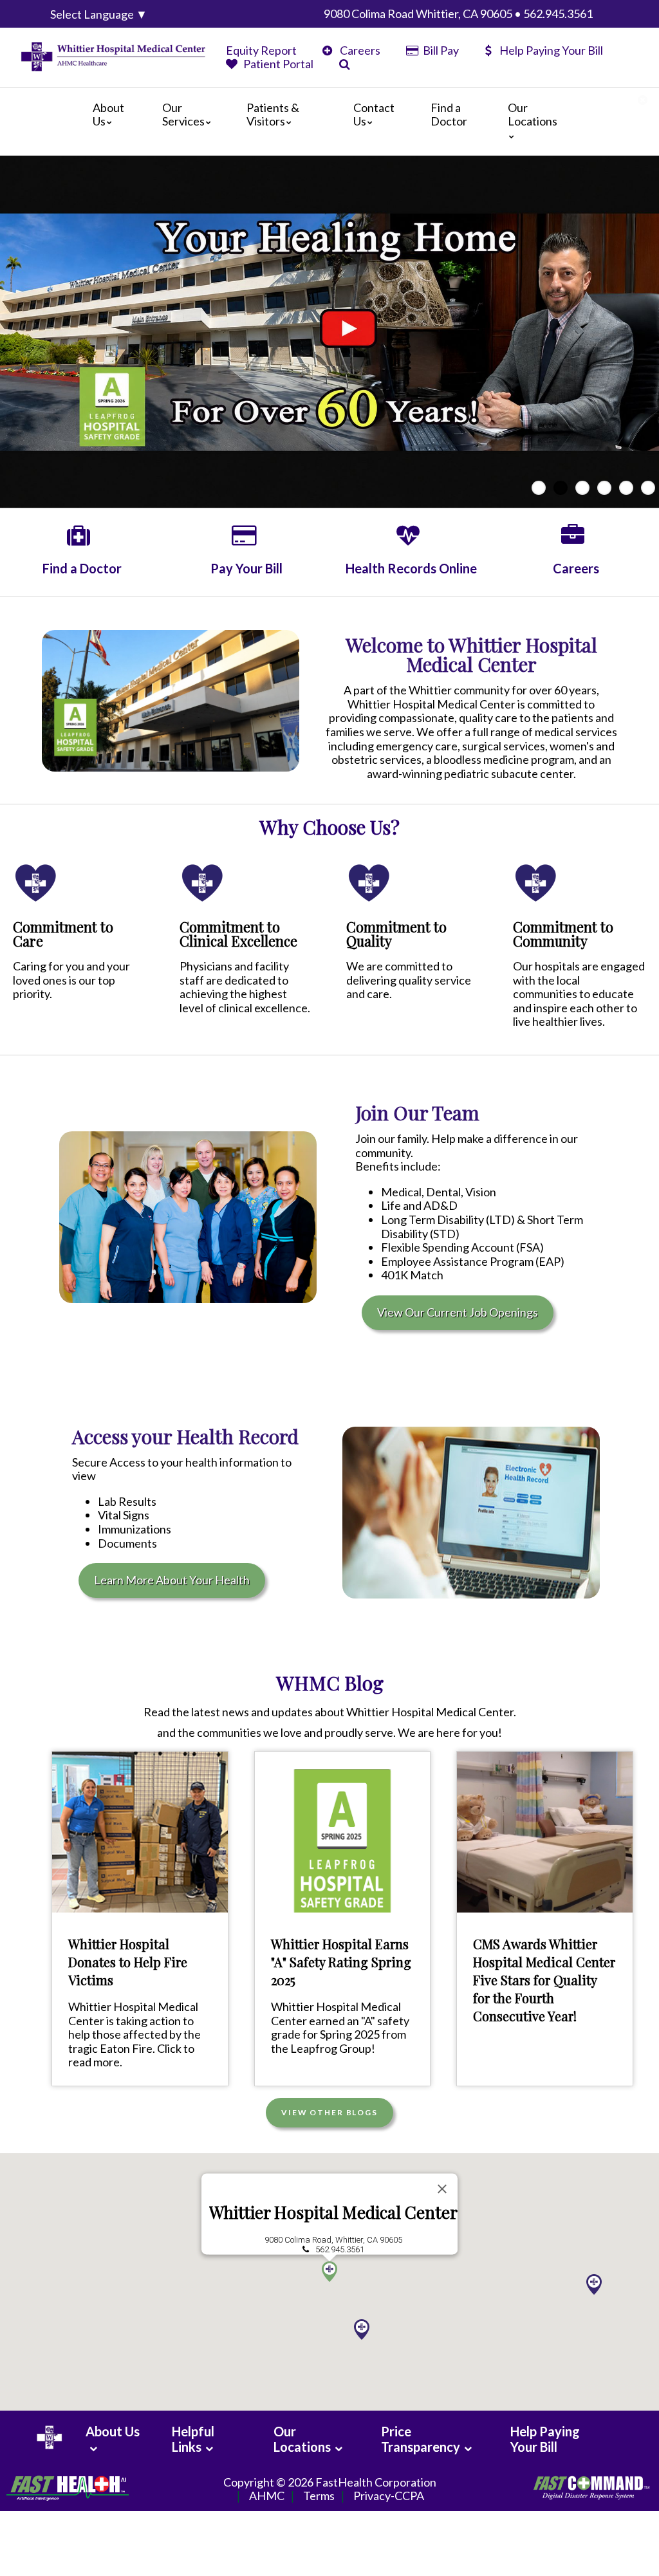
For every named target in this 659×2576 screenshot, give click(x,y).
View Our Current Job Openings (458, 1312)
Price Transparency (421, 2439)
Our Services (183, 115)
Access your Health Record (185, 1436)
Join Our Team (417, 1113)
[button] (329, 2272)
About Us (108, 115)
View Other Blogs (329, 2112)
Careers (359, 50)
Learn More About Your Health (172, 1580)
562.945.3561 (340, 2249)
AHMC (267, 2496)
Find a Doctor (449, 115)
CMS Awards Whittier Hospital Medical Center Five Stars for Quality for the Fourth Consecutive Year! (544, 1980)
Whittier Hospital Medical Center (333, 2213)
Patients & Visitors (273, 115)
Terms (319, 2496)
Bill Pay (440, 50)
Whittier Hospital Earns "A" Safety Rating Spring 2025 (341, 1962)
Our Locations (533, 115)
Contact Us (374, 115)
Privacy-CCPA (389, 2496)
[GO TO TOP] (592, 2565)
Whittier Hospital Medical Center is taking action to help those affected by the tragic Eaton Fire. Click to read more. (135, 2034)
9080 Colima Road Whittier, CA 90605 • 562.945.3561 (458, 14)
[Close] (442, 2189)
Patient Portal (277, 64)
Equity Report (261, 50)
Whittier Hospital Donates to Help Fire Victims (128, 1962)
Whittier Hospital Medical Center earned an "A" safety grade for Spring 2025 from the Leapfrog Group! (340, 2027)
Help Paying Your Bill (551, 50)
